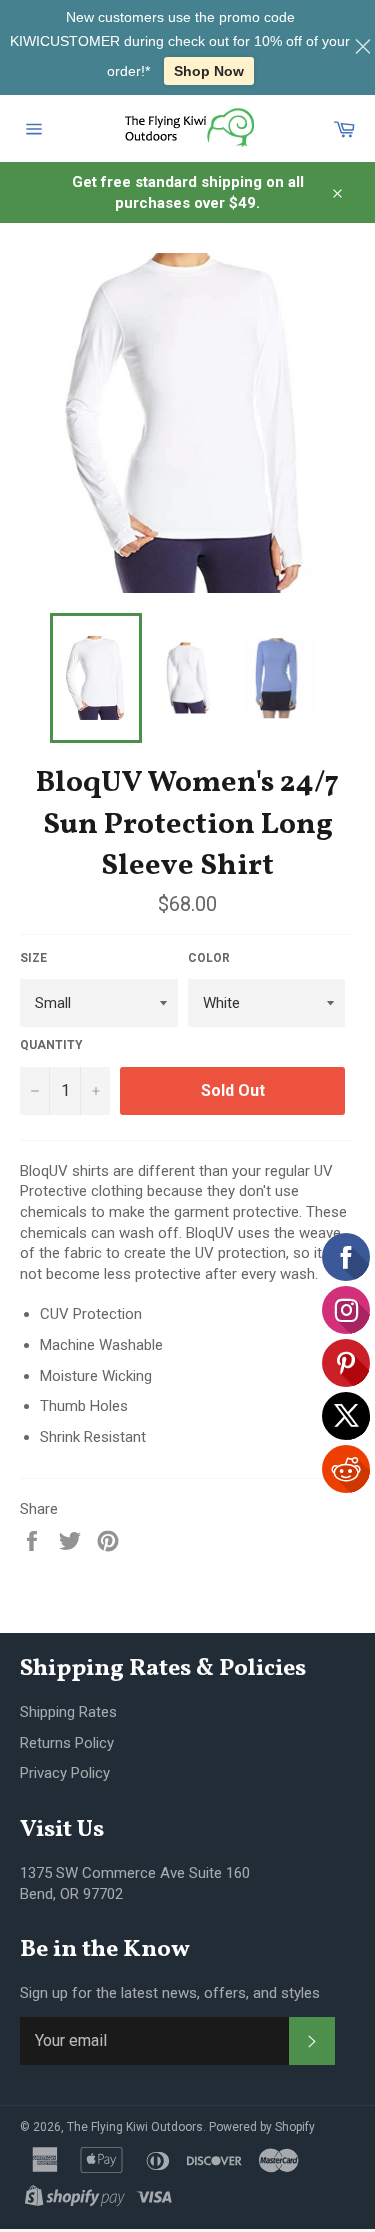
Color (209, 958)
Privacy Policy (65, 1773)
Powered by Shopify (262, 2127)
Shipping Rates (68, 1712)
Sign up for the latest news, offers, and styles (170, 1993)
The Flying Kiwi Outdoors (135, 2127)
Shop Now (209, 71)
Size (33, 958)
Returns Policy (67, 1743)
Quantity (51, 1045)
